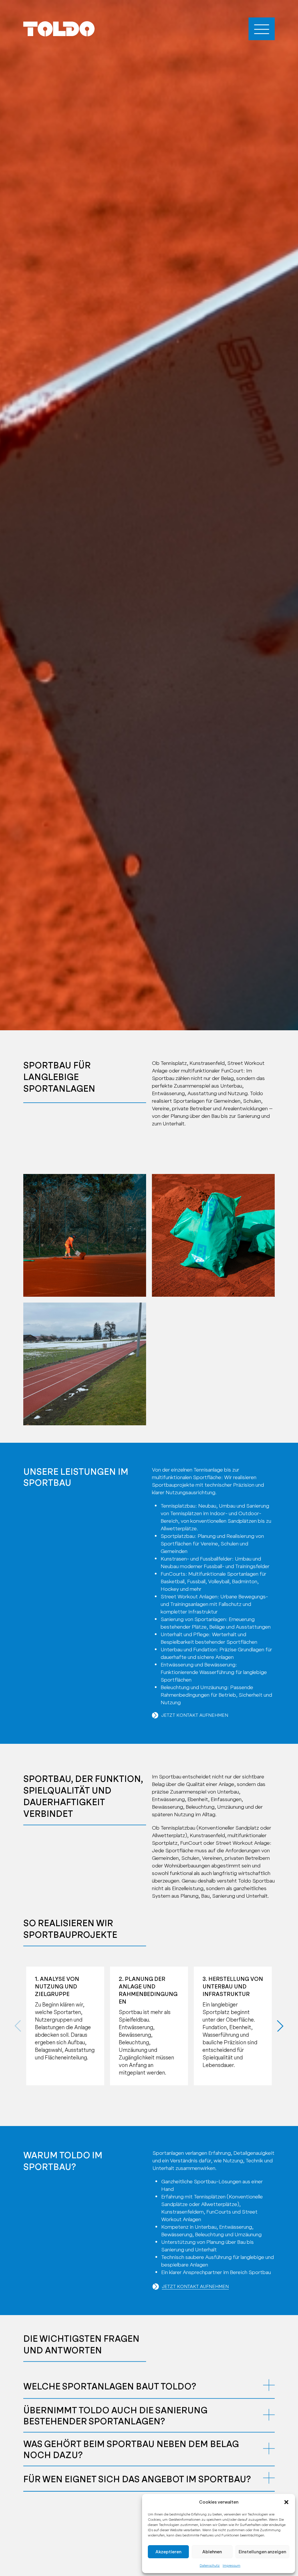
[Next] (278, 2026)
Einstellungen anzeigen (262, 2552)
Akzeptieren (168, 2552)
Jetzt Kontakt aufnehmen (195, 1715)
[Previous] (20, 2026)
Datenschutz (210, 2566)
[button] (286, 2502)
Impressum (232, 2566)
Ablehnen (212, 2552)
